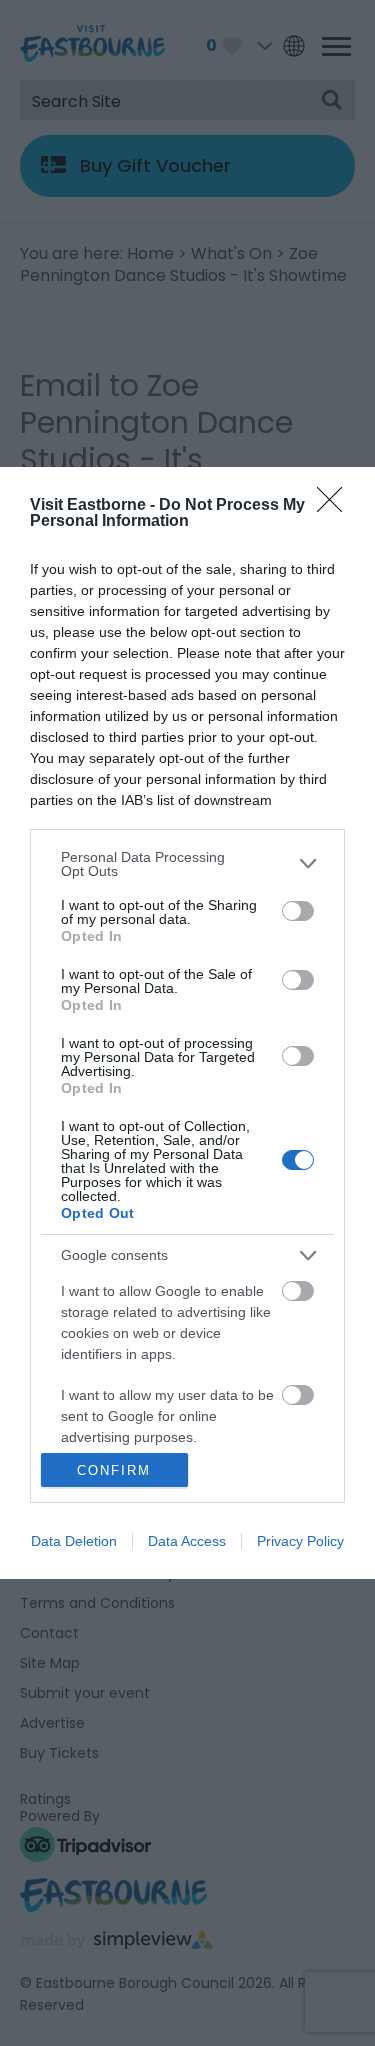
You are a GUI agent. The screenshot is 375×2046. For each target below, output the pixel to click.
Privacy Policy (300, 1541)
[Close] (336, 506)
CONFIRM (114, 1470)
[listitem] (187, 864)
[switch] (298, 911)
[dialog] (187, 1023)
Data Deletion (74, 1541)
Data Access (187, 1541)
